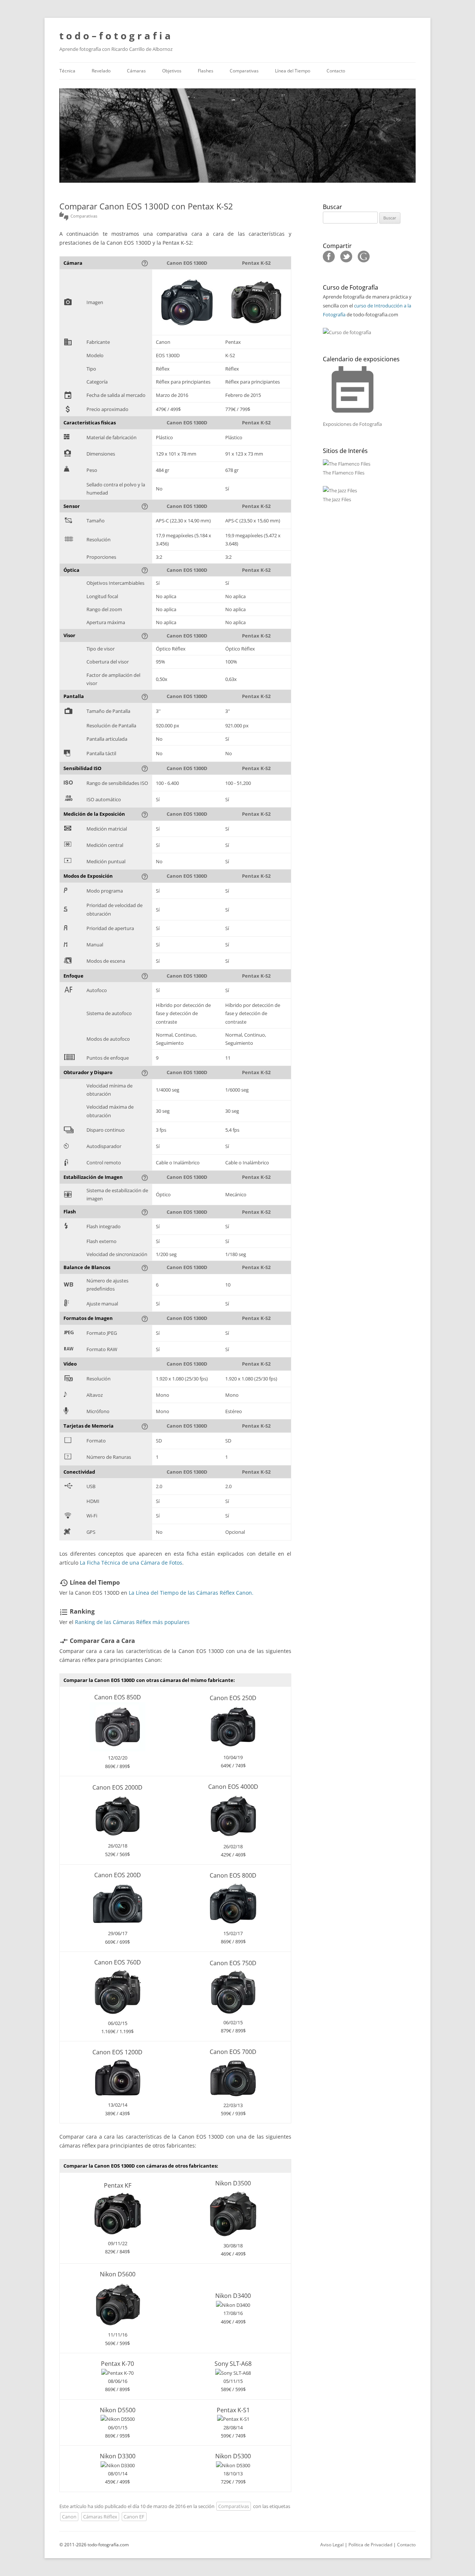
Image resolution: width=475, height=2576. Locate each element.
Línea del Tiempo (293, 71)
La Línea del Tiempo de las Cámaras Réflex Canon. (191, 1593)
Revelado (101, 71)
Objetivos (172, 71)
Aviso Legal (332, 2545)
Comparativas (244, 71)
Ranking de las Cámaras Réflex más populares (132, 1622)
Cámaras (136, 71)
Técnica (67, 71)
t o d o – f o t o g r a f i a (115, 36)
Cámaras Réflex (100, 2517)
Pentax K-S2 (256, 263)
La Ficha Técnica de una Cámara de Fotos (131, 1563)
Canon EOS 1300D (187, 263)
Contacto (336, 71)
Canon (69, 2517)
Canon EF (134, 2517)
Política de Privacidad (370, 2545)
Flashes (206, 71)
